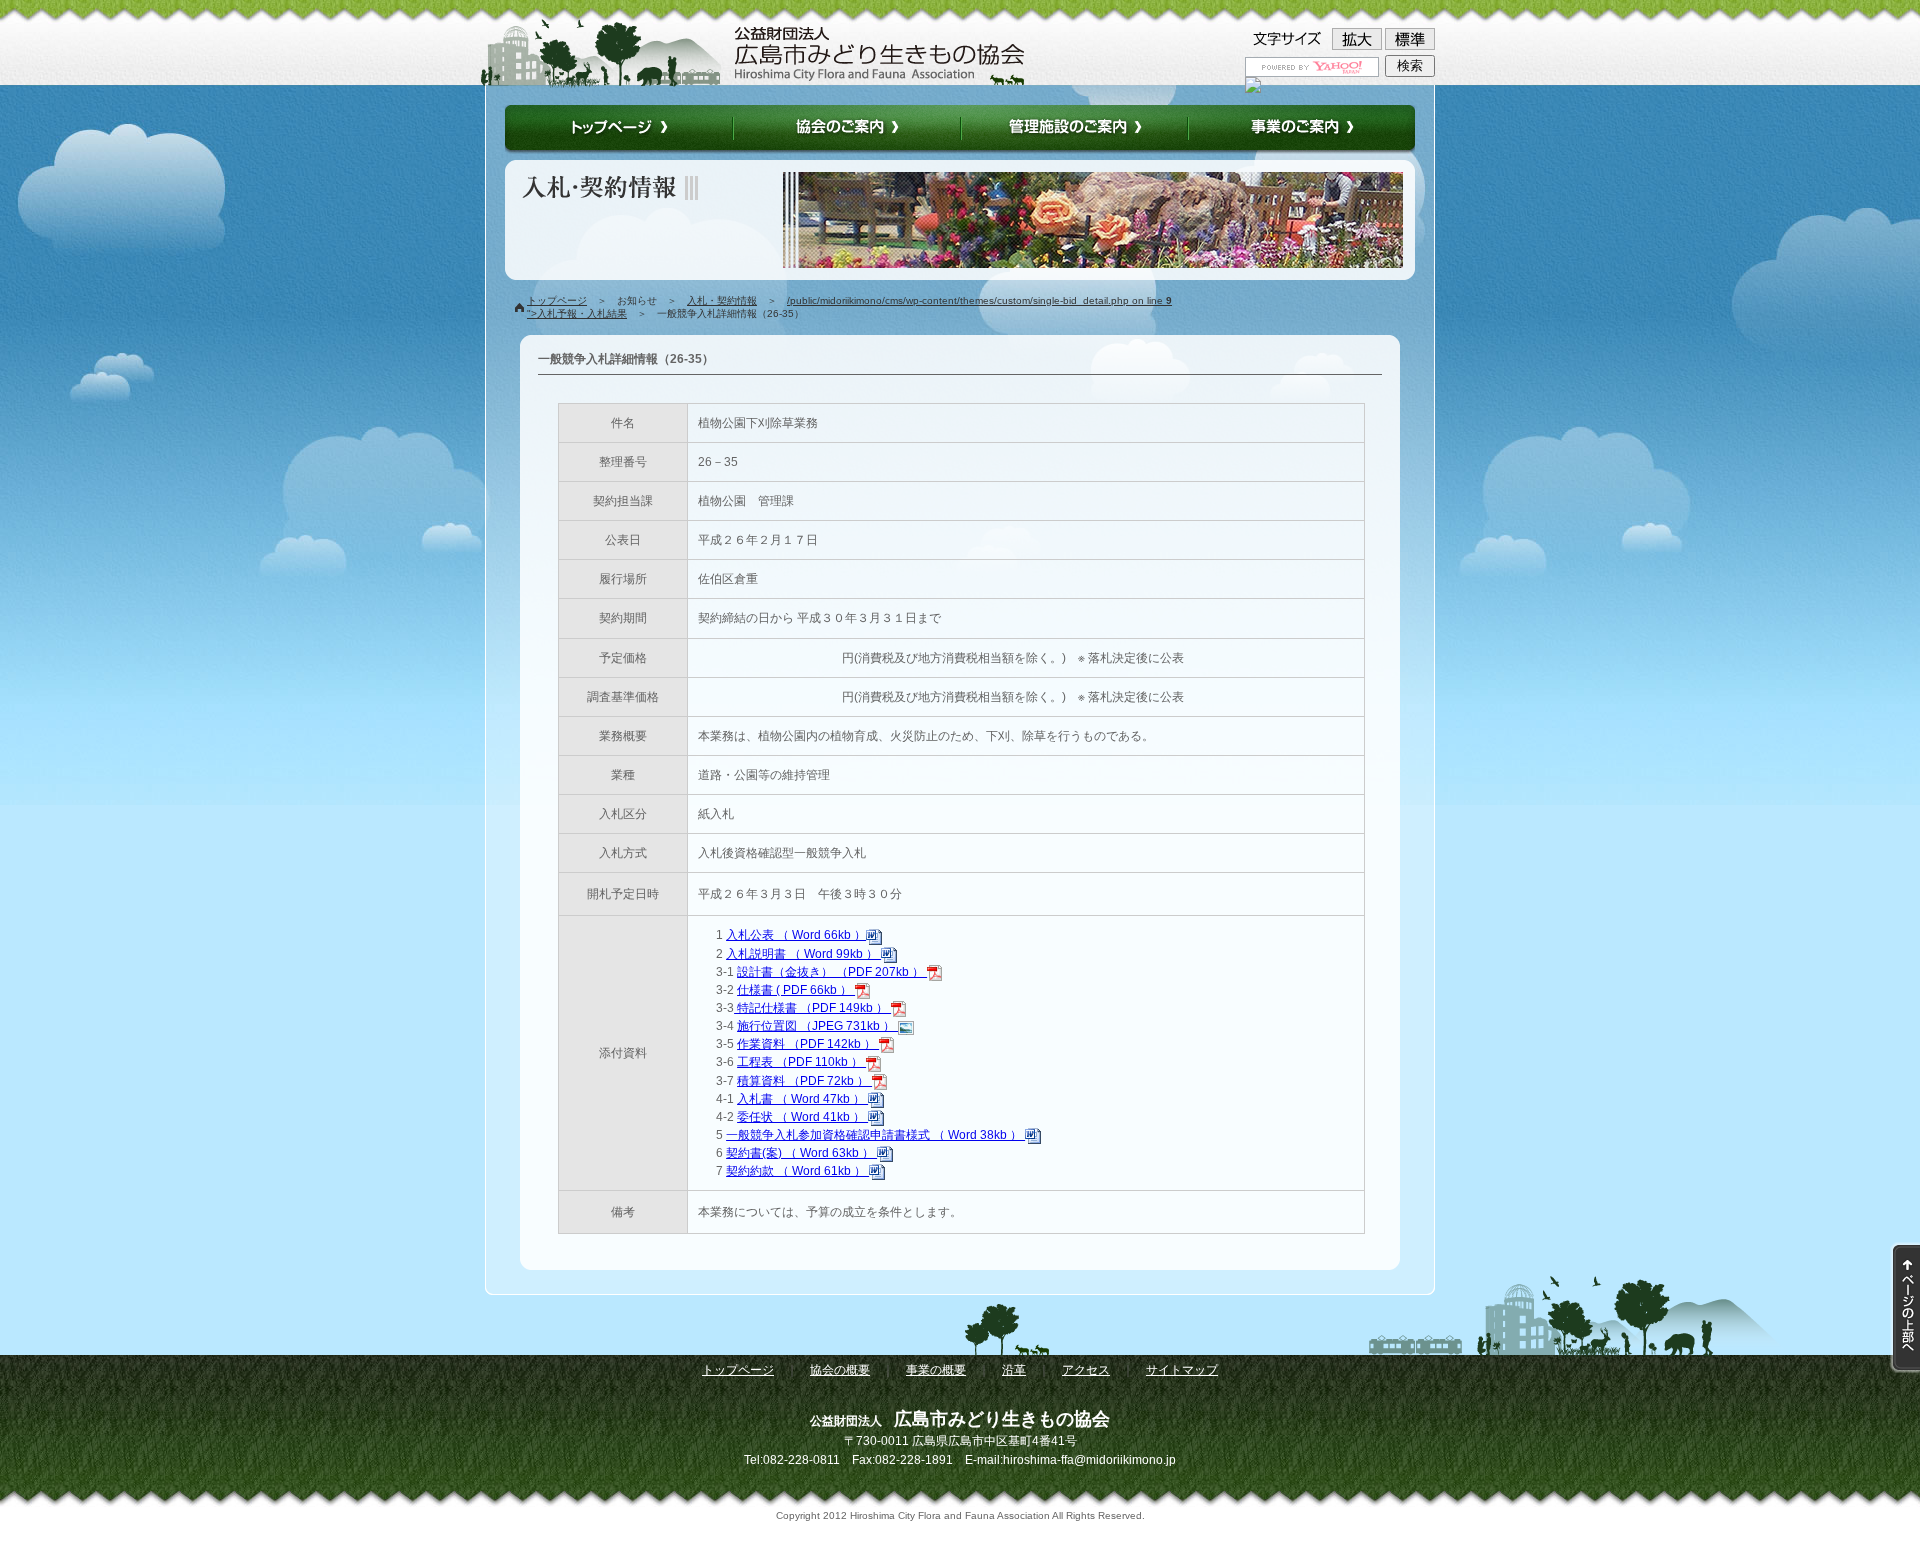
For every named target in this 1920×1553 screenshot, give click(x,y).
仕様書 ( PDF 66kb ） (796, 990)
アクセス (1086, 1370)
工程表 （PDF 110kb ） (801, 1062)
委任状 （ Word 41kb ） (802, 1117)
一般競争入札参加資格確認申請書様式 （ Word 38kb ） (875, 1135)
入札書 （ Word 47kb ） (802, 1099)
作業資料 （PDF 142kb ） (808, 1044)
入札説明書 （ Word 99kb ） (803, 954)
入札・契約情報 (722, 300)
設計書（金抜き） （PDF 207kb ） (832, 972)
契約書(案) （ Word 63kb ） (801, 1153)
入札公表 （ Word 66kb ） (796, 935)
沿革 (1014, 1370)
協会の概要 (840, 1370)
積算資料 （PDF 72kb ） (804, 1081)
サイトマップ (1182, 1370)
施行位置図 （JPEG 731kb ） (817, 1026)
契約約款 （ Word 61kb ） (797, 1171)
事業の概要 (936, 1370)
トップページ (557, 300)
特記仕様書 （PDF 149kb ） (812, 1008)
